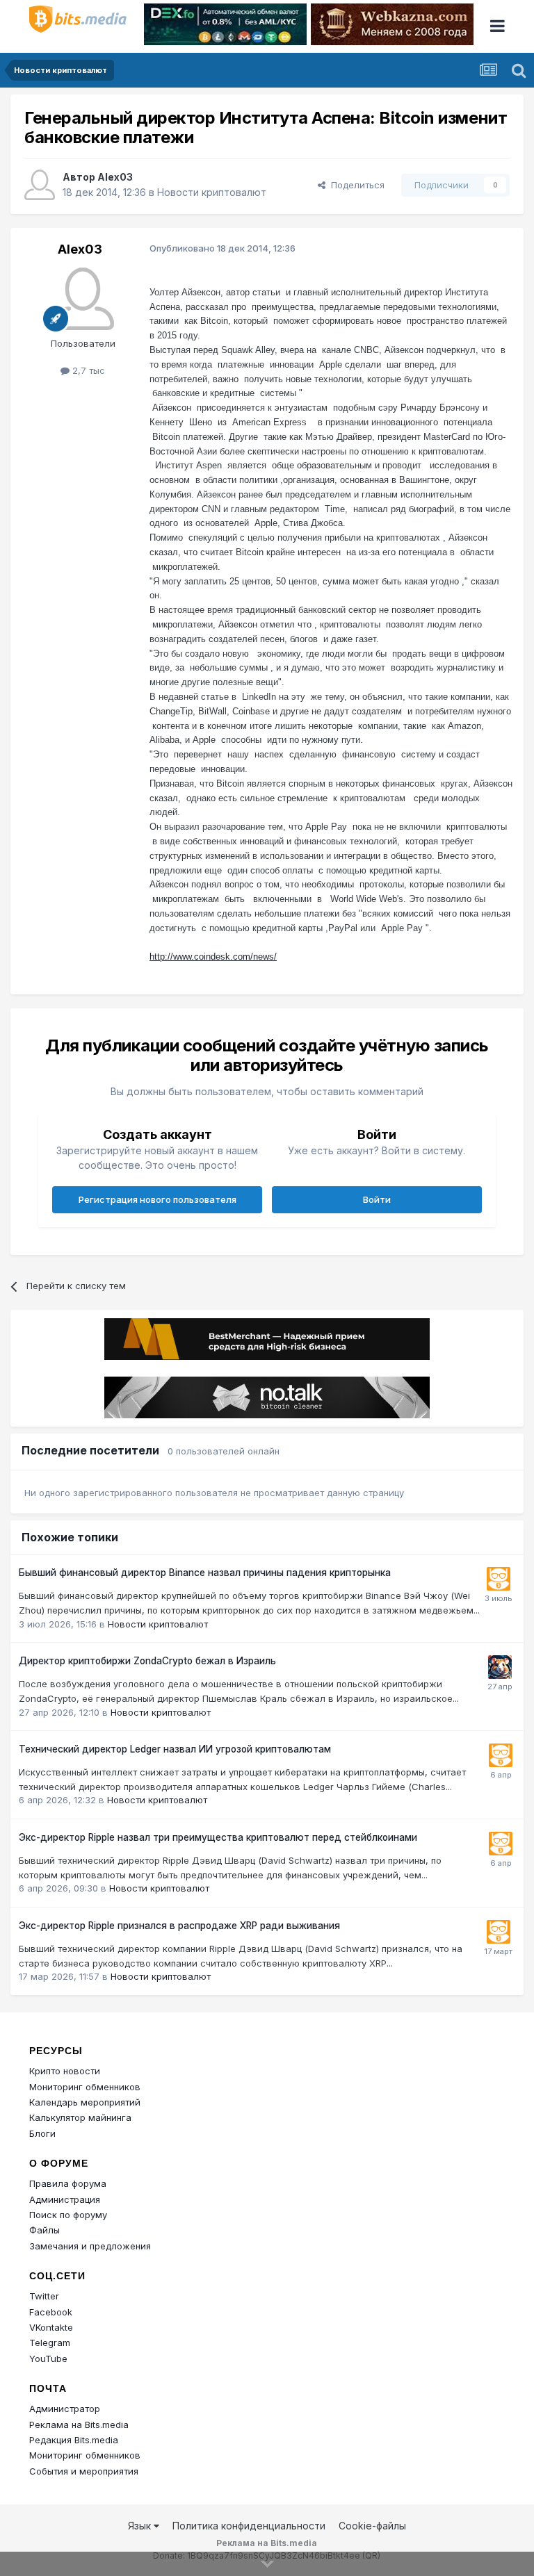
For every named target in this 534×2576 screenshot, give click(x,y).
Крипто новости (65, 2071)
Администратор (65, 2409)
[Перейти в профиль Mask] (500, 1667)
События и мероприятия (84, 2471)
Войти (377, 1199)
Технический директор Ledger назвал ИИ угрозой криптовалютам (175, 1749)
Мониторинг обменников (85, 2087)
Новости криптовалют (212, 192)
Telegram (50, 2343)
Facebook (51, 2312)
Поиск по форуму (68, 2215)
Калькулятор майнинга (80, 2117)
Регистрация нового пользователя (157, 1199)
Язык (141, 2526)
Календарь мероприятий (85, 2102)
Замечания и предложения (90, 2246)
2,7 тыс (87, 370)
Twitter (44, 2296)
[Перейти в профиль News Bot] (499, 1579)
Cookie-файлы (372, 2526)
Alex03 (115, 177)
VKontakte (51, 2327)
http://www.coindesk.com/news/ (213, 957)
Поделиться (355, 185)
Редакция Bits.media (74, 2440)
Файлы (44, 2230)
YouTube (48, 2358)
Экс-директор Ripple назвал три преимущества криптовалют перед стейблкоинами (218, 1837)
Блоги (42, 2133)
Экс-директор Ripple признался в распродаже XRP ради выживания (179, 1926)
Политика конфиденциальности (249, 2526)
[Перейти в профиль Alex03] (40, 185)
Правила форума (68, 2183)
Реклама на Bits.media (79, 2425)
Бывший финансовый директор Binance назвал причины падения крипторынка (205, 1573)
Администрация (65, 2199)
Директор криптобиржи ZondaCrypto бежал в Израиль (147, 1661)
